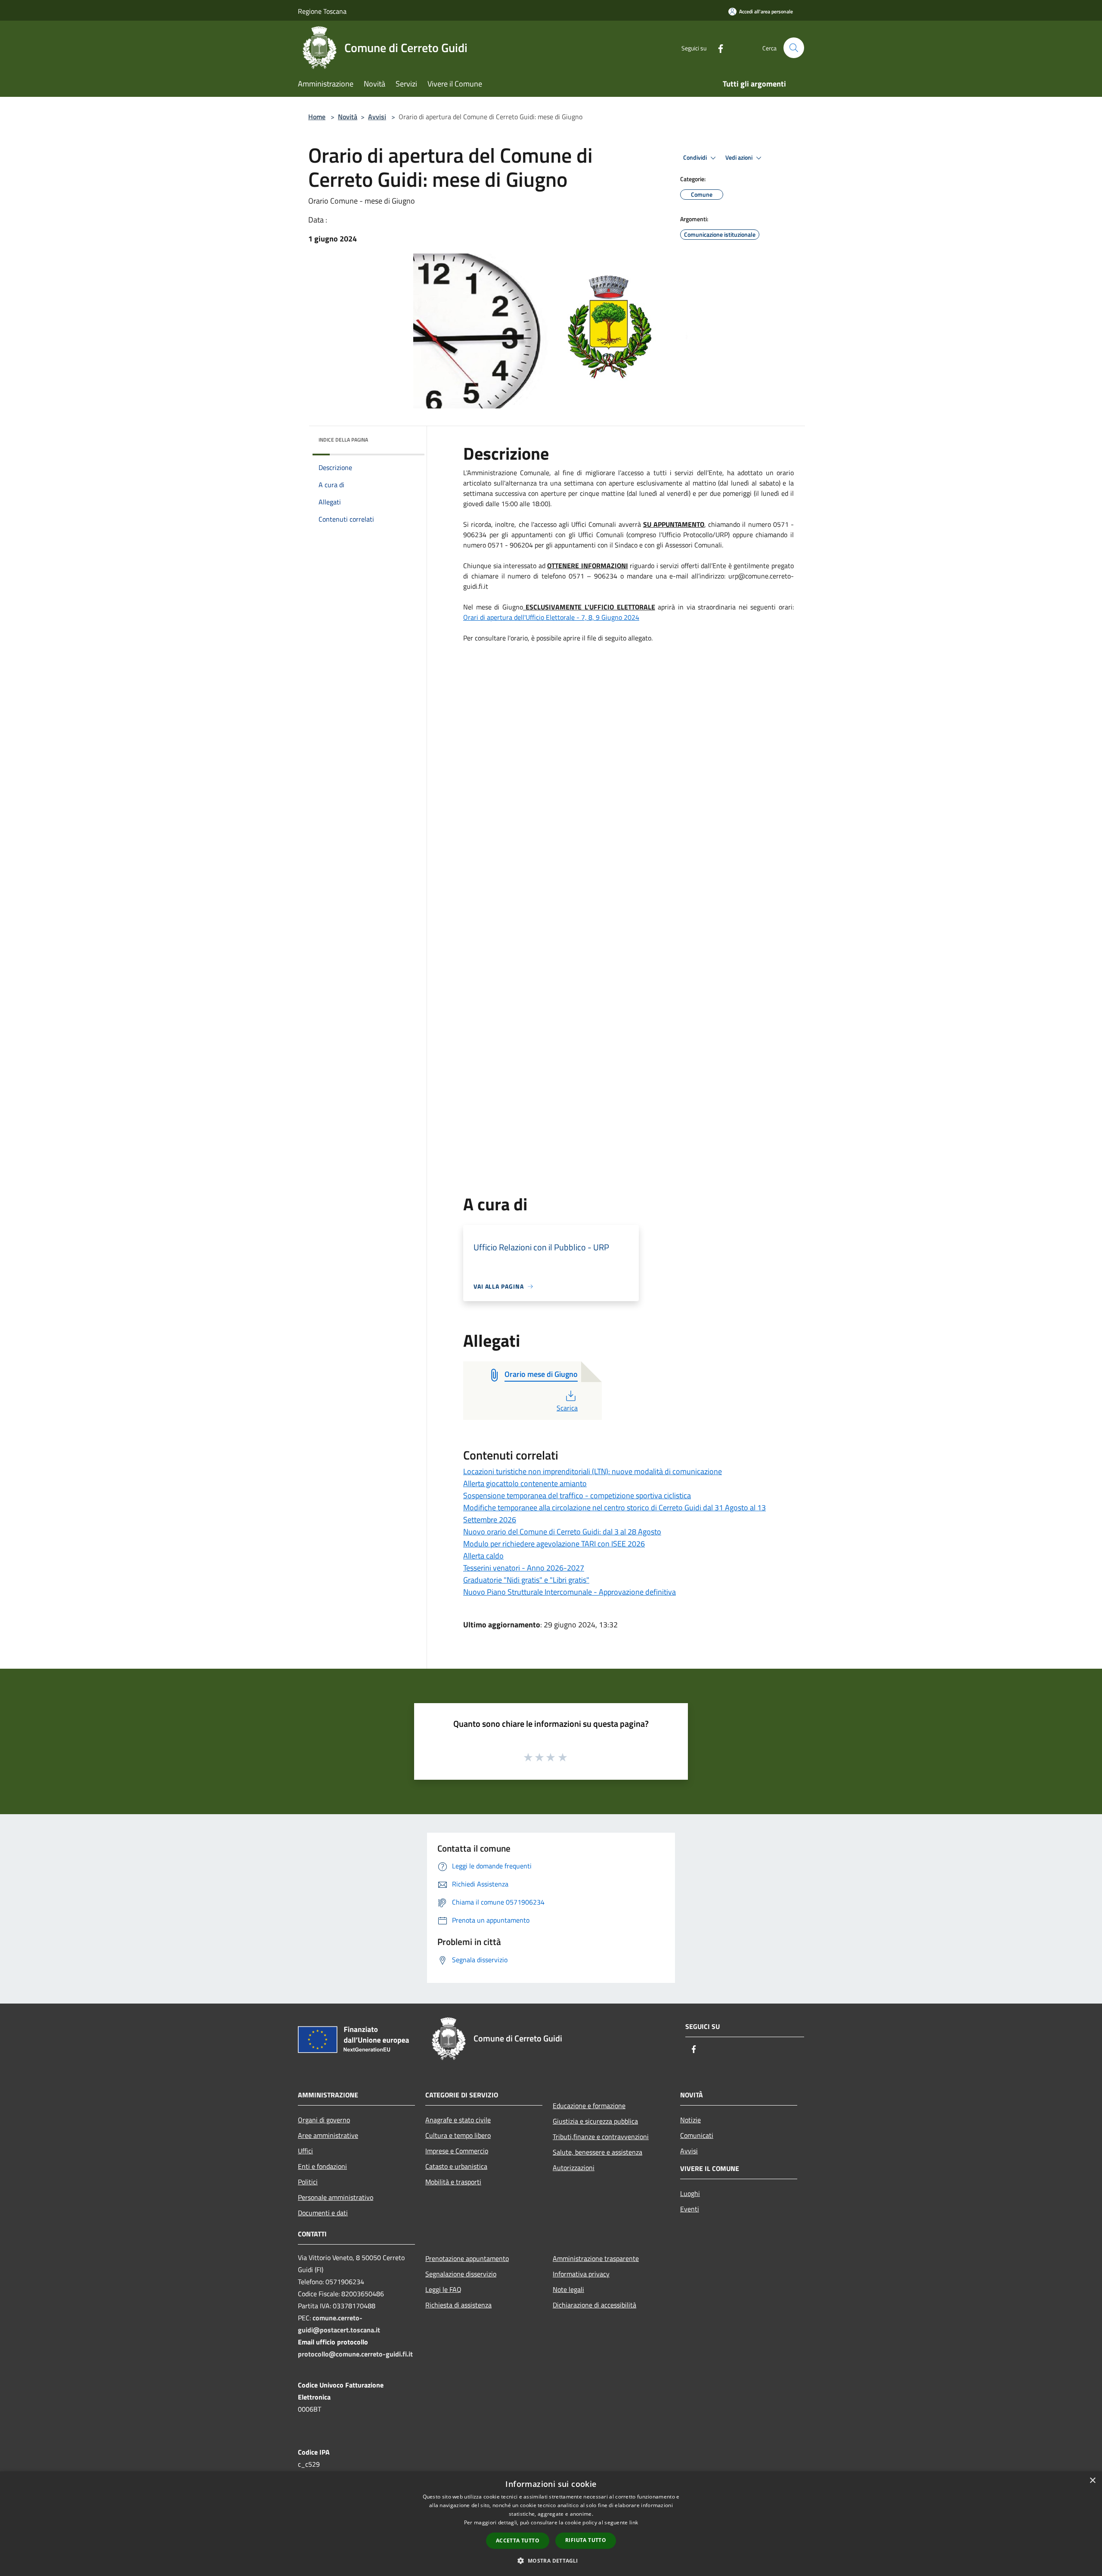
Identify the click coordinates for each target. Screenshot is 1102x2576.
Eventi (690, 2209)
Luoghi (690, 2193)
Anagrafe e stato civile (458, 2120)
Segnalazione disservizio (461, 2274)
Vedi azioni (740, 158)
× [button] (1092, 2481)
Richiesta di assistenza (458, 2305)
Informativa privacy (581, 2274)
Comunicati (697, 2135)
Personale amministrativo (336, 2197)
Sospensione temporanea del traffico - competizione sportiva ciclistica (577, 1495)
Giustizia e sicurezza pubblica (595, 2121)
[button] (551, 2561)
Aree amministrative (328, 2135)
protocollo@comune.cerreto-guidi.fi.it (355, 2354)
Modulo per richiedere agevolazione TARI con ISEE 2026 (554, 1544)
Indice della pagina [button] (343, 440)
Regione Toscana (322, 11)
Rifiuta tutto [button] (586, 2540)
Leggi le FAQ (443, 2289)
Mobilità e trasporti (453, 2182)
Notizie (690, 2120)
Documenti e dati (323, 2213)
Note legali (568, 2289)
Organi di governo (324, 2120)
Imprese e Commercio (457, 2151)
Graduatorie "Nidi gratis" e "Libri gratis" (526, 1580)
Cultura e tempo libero (458, 2135)
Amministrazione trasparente (596, 2258)
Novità (348, 117)
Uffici (305, 2151)
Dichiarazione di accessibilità (594, 2305)
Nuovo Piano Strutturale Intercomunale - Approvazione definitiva (570, 1592)
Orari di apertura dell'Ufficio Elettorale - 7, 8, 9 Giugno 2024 (551, 617)
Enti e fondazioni (322, 2166)
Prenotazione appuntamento (467, 2258)
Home (317, 117)
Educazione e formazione (589, 2106)
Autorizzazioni (574, 2168)
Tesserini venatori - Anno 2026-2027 (524, 1568)
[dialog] (551, 2524)
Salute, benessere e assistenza (597, 2152)
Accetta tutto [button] (518, 2540)
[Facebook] (717, 48)
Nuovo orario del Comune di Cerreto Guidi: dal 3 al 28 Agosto (562, 1532)
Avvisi (377, 117)
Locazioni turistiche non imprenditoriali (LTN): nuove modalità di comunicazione (593, 1471)
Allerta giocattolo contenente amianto (525, 1483)
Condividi (696, 158)
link (634, 2522)
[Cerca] (794, 48)
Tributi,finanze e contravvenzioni (601, 2137)
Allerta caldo (483, 1556)
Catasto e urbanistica (456, 2166)
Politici (308, 2182)
